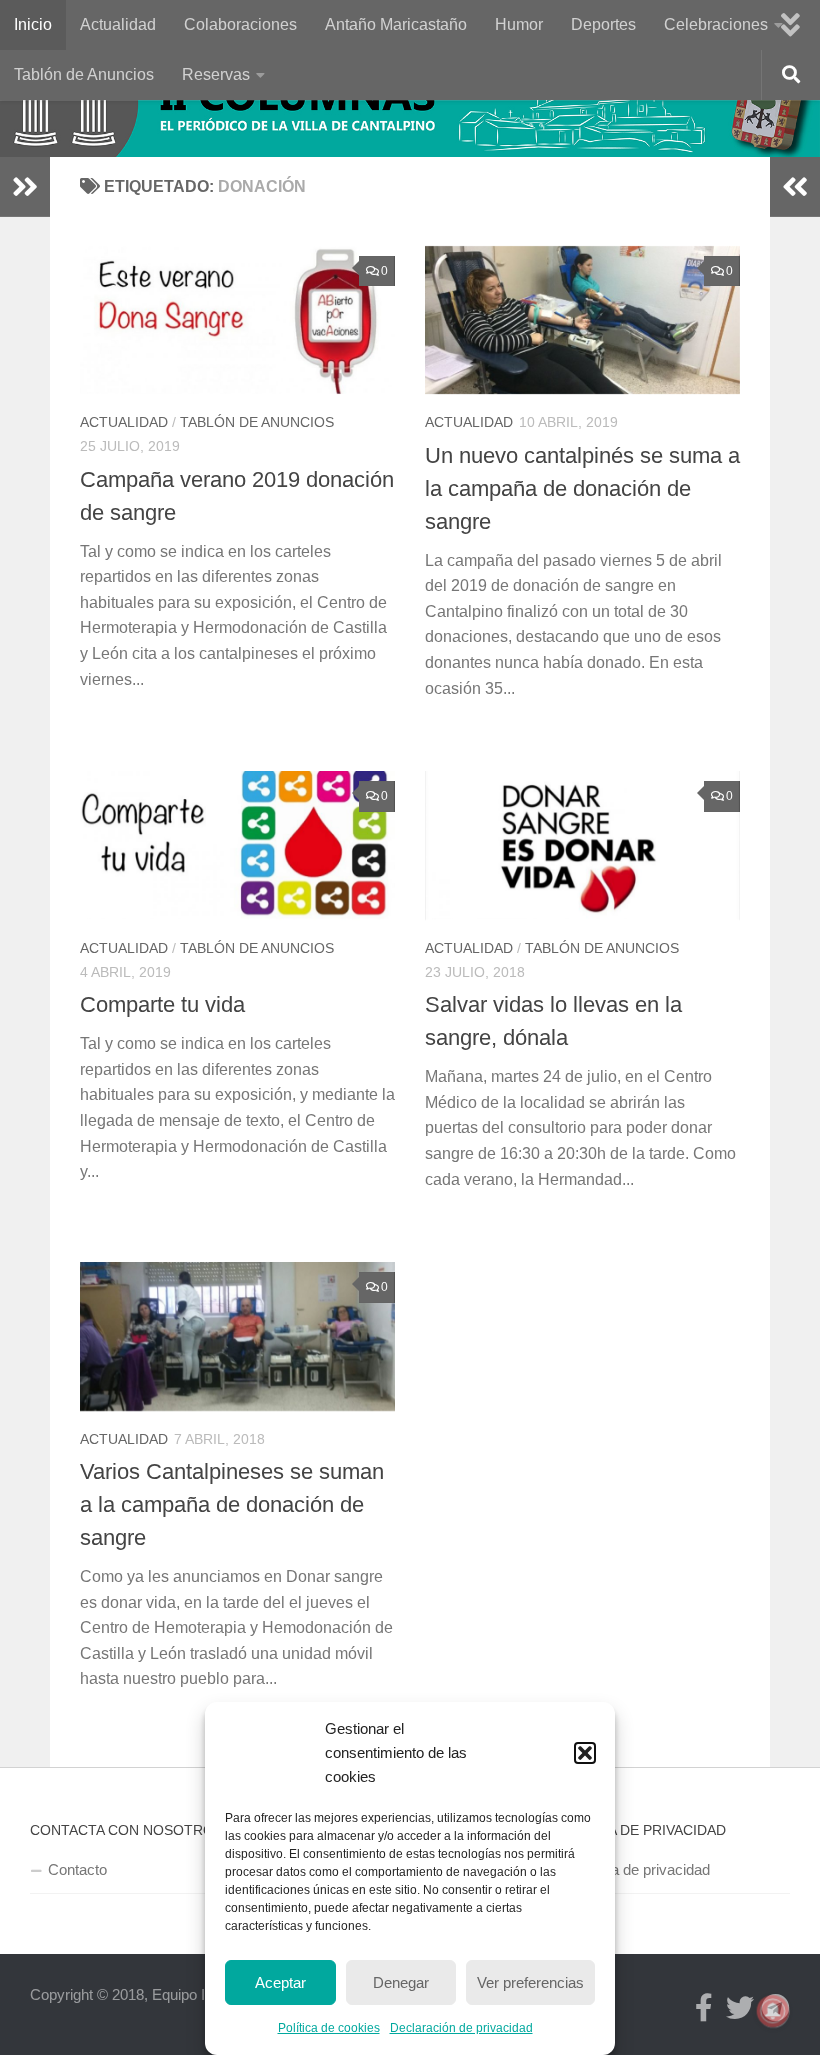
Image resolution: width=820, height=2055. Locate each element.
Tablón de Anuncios (84, 74)
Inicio (33, 24)
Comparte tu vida (162, 1004)
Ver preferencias (530, 1982)
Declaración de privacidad (461, 2028)
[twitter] (740, 2008)
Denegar (401, 1982)
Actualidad (118, 24)
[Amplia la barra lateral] (25, 187)
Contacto (77, 1869)
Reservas (216, 74)
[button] (585, 1753)
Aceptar (280, 1982)
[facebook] (704, 2008)
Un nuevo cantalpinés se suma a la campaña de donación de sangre (582, 488)
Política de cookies (329, 2028)
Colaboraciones (240, 24)
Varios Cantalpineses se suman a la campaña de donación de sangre (232, 1504)
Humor (519, 24)
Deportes (603, 24)
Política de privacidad (640, 1869)
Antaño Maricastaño (396, 24)
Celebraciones (716, 24)
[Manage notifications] (773, 2011)
